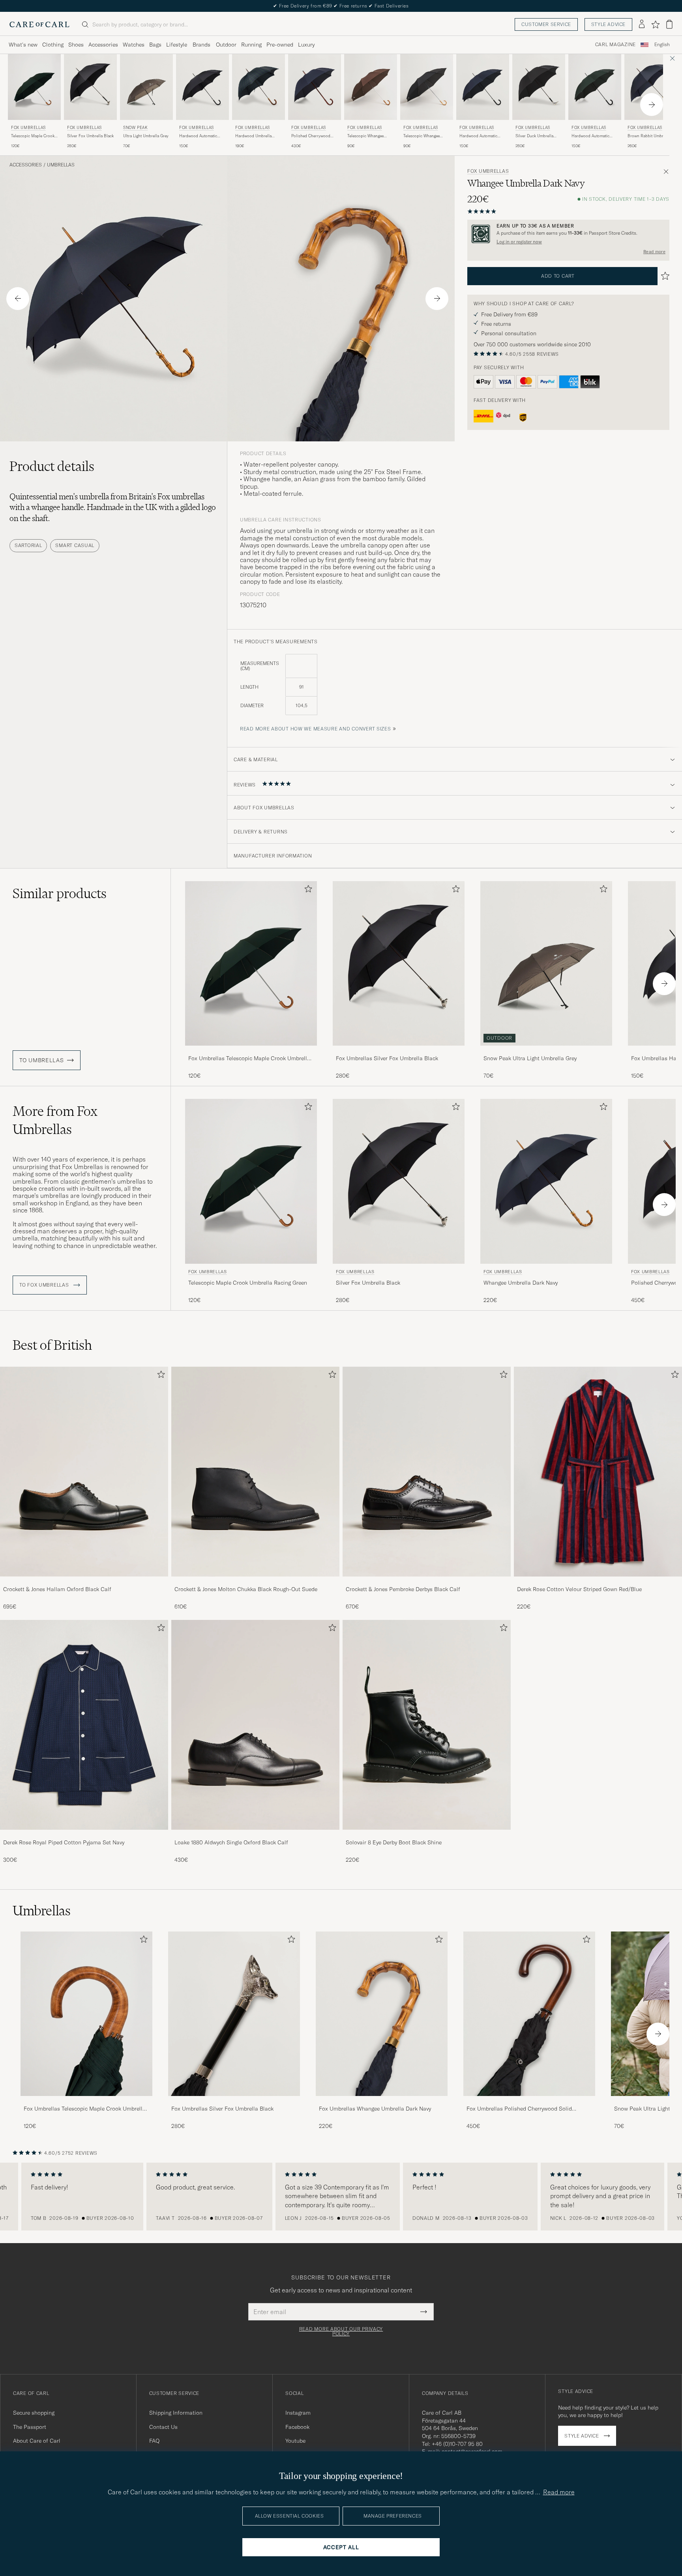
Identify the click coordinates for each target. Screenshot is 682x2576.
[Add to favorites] (307, 890)
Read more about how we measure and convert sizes (316, 729)
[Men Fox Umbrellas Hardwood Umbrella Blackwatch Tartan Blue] (259, 87)
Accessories (103, 45)
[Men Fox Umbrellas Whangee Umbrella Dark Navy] (382, 2014)
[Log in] (642, 24)
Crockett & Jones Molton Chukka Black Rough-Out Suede (246, 1589)
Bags (155, 45)
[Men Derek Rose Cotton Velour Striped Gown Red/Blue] (598, 1472)
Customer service (546, 24)
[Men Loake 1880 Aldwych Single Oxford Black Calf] (255, 1725)
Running (251, 45)
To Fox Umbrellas (45, 1285)
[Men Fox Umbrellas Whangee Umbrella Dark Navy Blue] (546, 1181)
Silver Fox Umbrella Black (90, 136)
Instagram (298, 2413)
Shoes (76, 45)
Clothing (53, 45)
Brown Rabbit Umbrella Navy (649, 136)
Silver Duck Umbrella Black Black (534, 136)
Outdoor (226, 45)
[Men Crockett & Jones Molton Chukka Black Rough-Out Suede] (255, 1472)
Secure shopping (34, 2413)
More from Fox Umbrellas (55, 1120)
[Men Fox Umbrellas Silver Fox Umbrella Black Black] (90, 87)
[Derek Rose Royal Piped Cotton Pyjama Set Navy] (84, 1835)
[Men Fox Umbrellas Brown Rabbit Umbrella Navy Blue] (651, 87)
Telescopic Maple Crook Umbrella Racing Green (33, 136)
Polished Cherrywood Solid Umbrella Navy (311, 136)
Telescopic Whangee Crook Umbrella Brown (368, 136)
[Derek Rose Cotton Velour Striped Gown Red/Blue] (598, 1582)
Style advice (608, 24)
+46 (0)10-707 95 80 (457, 2444)
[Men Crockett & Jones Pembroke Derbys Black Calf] (427, 1472)
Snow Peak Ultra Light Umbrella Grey (530, 1058)
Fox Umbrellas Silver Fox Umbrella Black (387, 1058)
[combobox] (662, 45)
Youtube (295, 2441)
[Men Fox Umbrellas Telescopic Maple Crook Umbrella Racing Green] (86, 2014)
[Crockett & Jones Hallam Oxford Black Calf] (84, 1582)
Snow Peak (135, 128)
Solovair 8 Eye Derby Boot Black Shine (394, 1842)
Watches (134, 45)
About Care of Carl (37, 2441)
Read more (654, 252)
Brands (201, 45)
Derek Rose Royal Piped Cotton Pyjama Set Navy (64, 1842)
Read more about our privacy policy (341, 2331)
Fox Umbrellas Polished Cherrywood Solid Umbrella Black (519, 2109)
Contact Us (163, 2427)
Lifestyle (177, 45)
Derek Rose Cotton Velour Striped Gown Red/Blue (579, 1589)
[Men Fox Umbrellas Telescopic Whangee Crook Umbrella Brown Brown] (371, 87)
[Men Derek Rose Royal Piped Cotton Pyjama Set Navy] (84, 1725)
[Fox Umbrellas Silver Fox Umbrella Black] (399, 1051)
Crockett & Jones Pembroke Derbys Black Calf (403, 1589)
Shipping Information (176, 2413)
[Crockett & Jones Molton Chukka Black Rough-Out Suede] (255, 1582)
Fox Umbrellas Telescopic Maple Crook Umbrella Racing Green (249, 1059)
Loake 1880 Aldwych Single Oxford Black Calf (231, 1842)
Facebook (297, 2427)
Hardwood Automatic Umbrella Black (198, 136)
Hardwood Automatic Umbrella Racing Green (592, 136)
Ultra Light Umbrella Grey (146, 136)
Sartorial (28, 545)
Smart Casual (75, 545)
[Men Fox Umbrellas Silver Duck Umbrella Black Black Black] (539, 87)
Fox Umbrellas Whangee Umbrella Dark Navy (375, 2109)
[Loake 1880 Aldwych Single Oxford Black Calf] (255, 1835)
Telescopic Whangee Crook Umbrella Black (423, 136)
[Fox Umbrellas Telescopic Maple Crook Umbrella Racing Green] (251, 1051)
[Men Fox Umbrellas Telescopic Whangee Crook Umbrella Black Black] (427, 87)
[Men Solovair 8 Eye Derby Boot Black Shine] (427, 1725)
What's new (23, 45)
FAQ (154, 2441)
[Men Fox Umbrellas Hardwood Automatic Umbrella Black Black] (202, 87)
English (662, 45)
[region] (341, 2197)
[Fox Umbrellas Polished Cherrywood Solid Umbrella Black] (529, 2101)
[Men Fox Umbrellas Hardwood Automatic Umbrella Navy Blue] (483, 87)
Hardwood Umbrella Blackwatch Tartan (253, 136)
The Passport (30, 2427)
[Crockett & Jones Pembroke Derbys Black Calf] (427, 1582)
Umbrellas (61, 165)
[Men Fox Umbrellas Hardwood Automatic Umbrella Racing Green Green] (595, 87)
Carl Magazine (615, 45)
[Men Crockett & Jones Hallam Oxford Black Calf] (84, 1472)
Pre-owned (280, 45)
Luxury (306, 45)
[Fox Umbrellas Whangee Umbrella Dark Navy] (382, 2101)
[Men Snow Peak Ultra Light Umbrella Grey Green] (146, 87)
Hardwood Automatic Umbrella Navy (478, 136)
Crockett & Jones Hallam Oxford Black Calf (57, 1589)
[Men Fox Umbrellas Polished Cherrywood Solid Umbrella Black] (529, 2014)
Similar (60, 893)
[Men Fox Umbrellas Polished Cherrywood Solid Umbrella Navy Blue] (315, 87)
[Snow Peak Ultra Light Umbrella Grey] (546, 1051)
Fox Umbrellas (28, 128)
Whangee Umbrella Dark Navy (521, 1283)
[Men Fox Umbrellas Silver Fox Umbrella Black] (234, 2014)
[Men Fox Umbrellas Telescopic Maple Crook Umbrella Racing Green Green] (34, 87)
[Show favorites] (655, 24)
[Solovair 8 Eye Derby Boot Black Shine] (427, 1835)
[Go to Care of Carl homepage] (39, 24)
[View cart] (669, 24)
